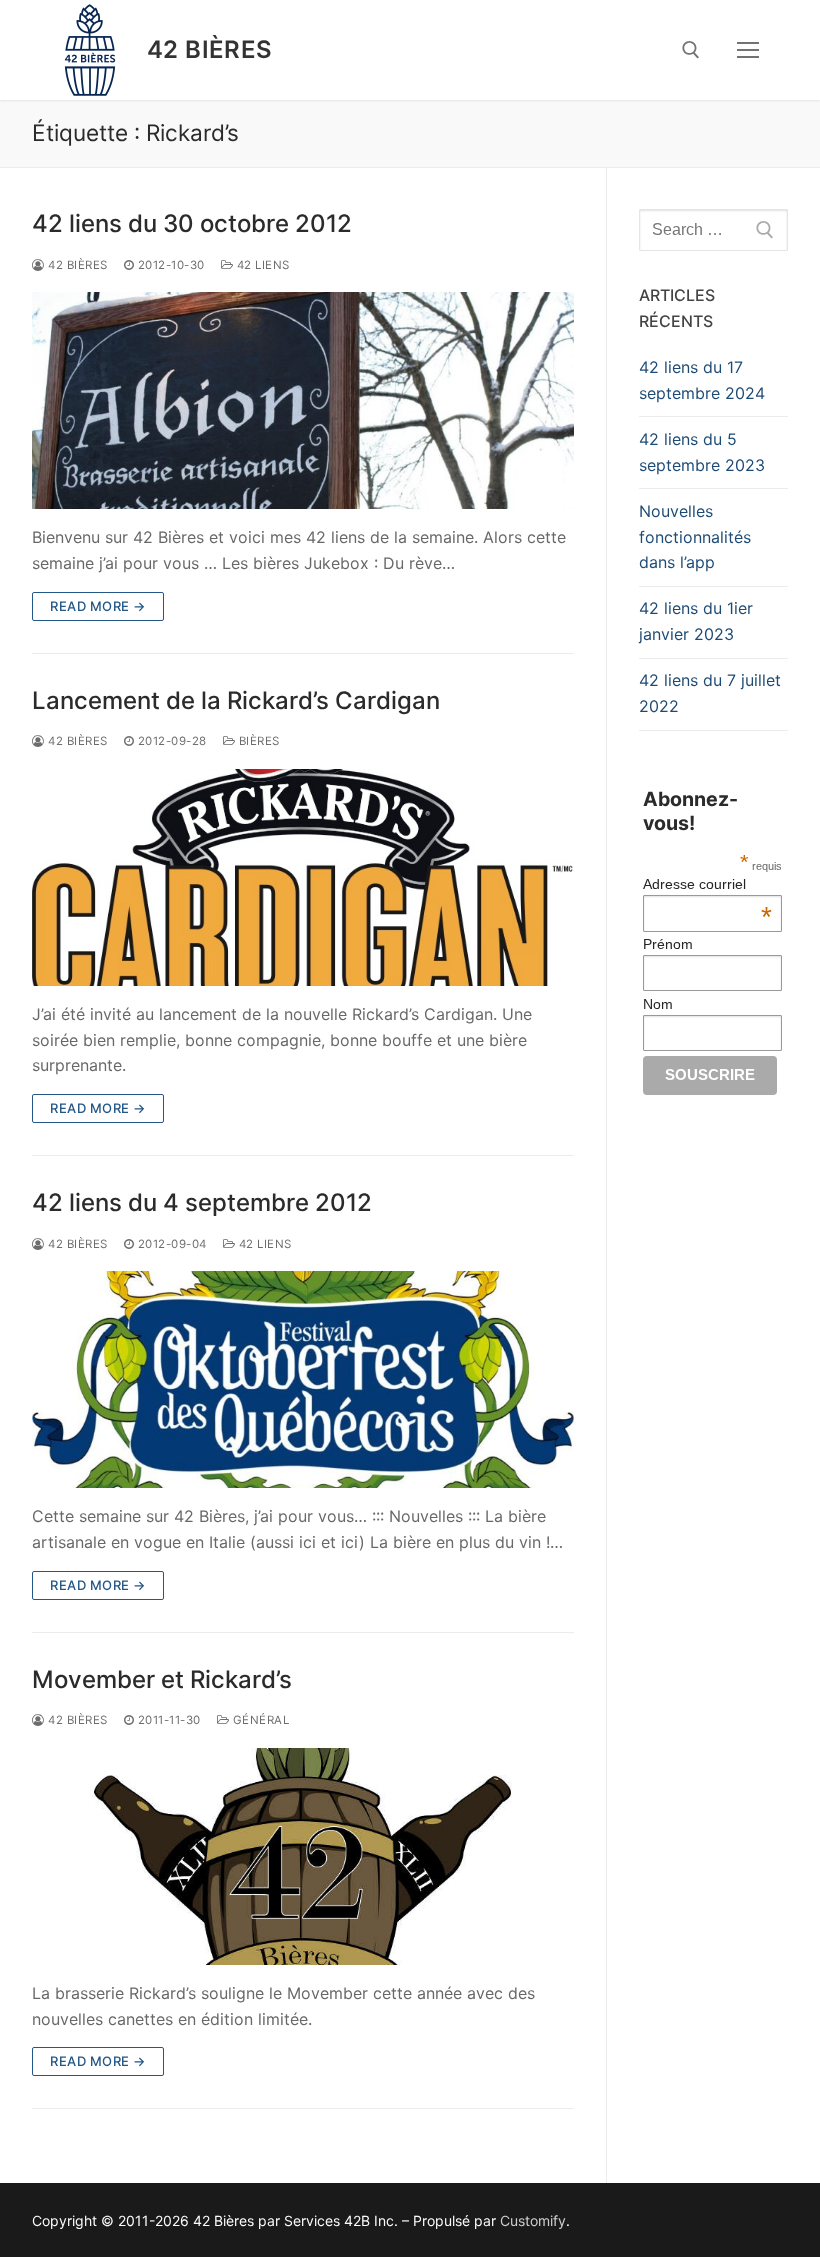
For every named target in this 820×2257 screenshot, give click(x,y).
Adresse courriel (707, 884)
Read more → (98, 606)
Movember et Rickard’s (162, 1679)
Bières (257, 741)
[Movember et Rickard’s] (303, 1856)
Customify (533, 2220)
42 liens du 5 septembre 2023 (702, 452)
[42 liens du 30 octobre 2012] (303, 400)
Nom (658, 1004)
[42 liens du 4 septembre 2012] (303, 1379)
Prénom (668, 944)
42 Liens (261, 265)
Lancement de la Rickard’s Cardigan (236, 700)
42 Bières (210, 49)
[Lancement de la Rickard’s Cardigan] (303, 877)
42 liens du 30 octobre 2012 (192, 223)
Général (259, 1720)
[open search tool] (691, 50)
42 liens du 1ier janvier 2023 (696, 621)
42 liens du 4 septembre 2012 (202, 1202)
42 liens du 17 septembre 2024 (702, 380)
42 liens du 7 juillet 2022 (710, 693)
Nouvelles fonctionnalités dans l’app (695, 537)
